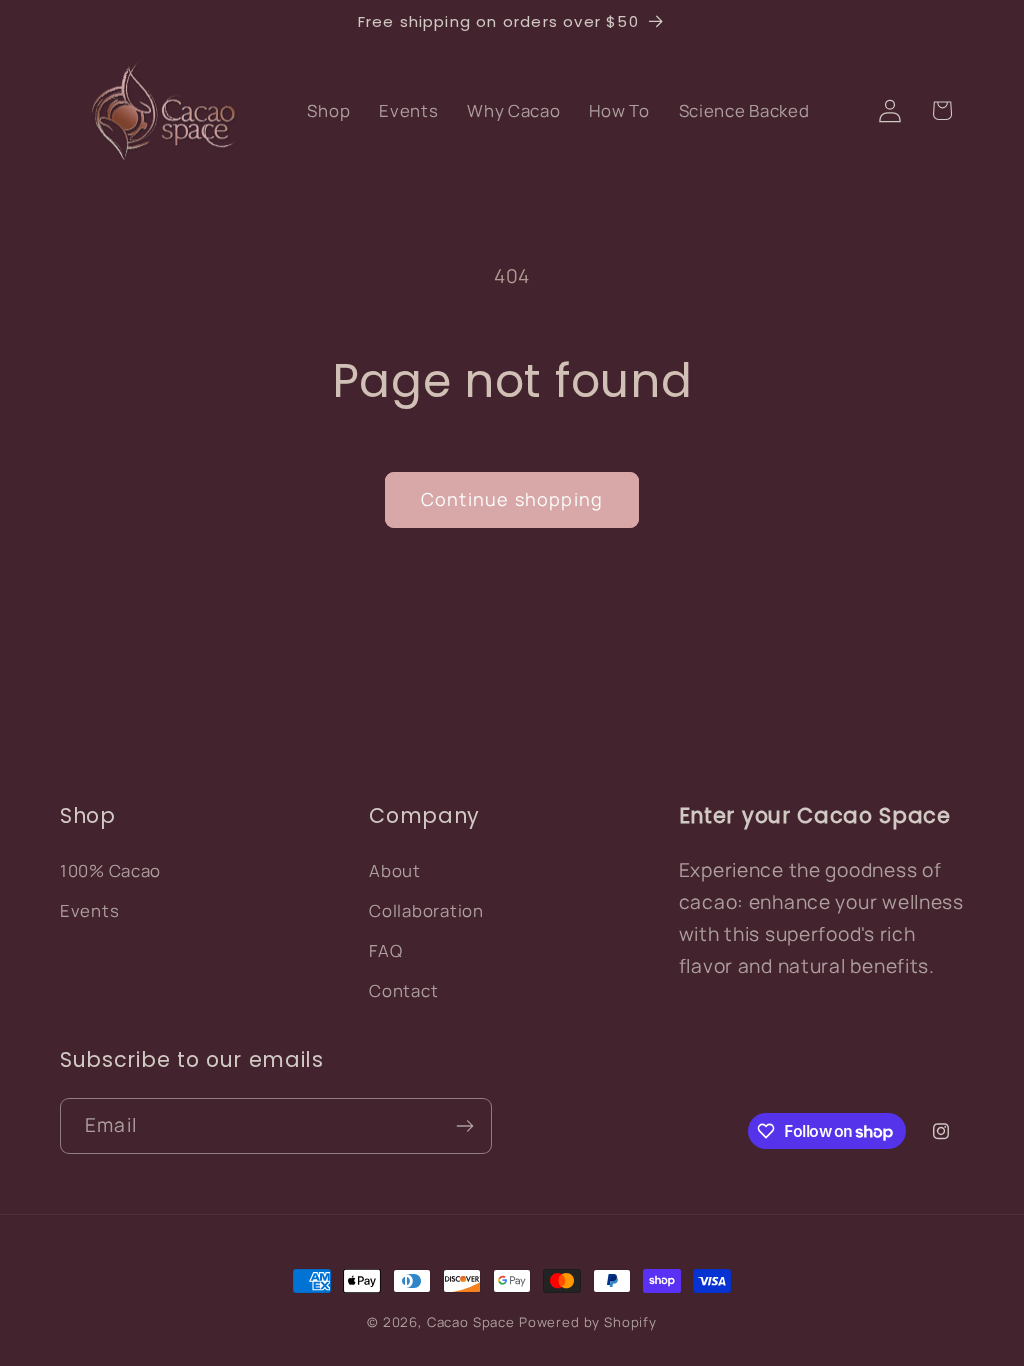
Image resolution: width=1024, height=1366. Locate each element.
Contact (403, 990)
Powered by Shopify (588, 1322)
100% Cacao (110, 870)
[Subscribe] (464, 1126)
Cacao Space (471, 1322)
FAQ (385, 950)
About (395, 870)
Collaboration (426, 910)
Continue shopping (512, 499)
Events (89, 910)
